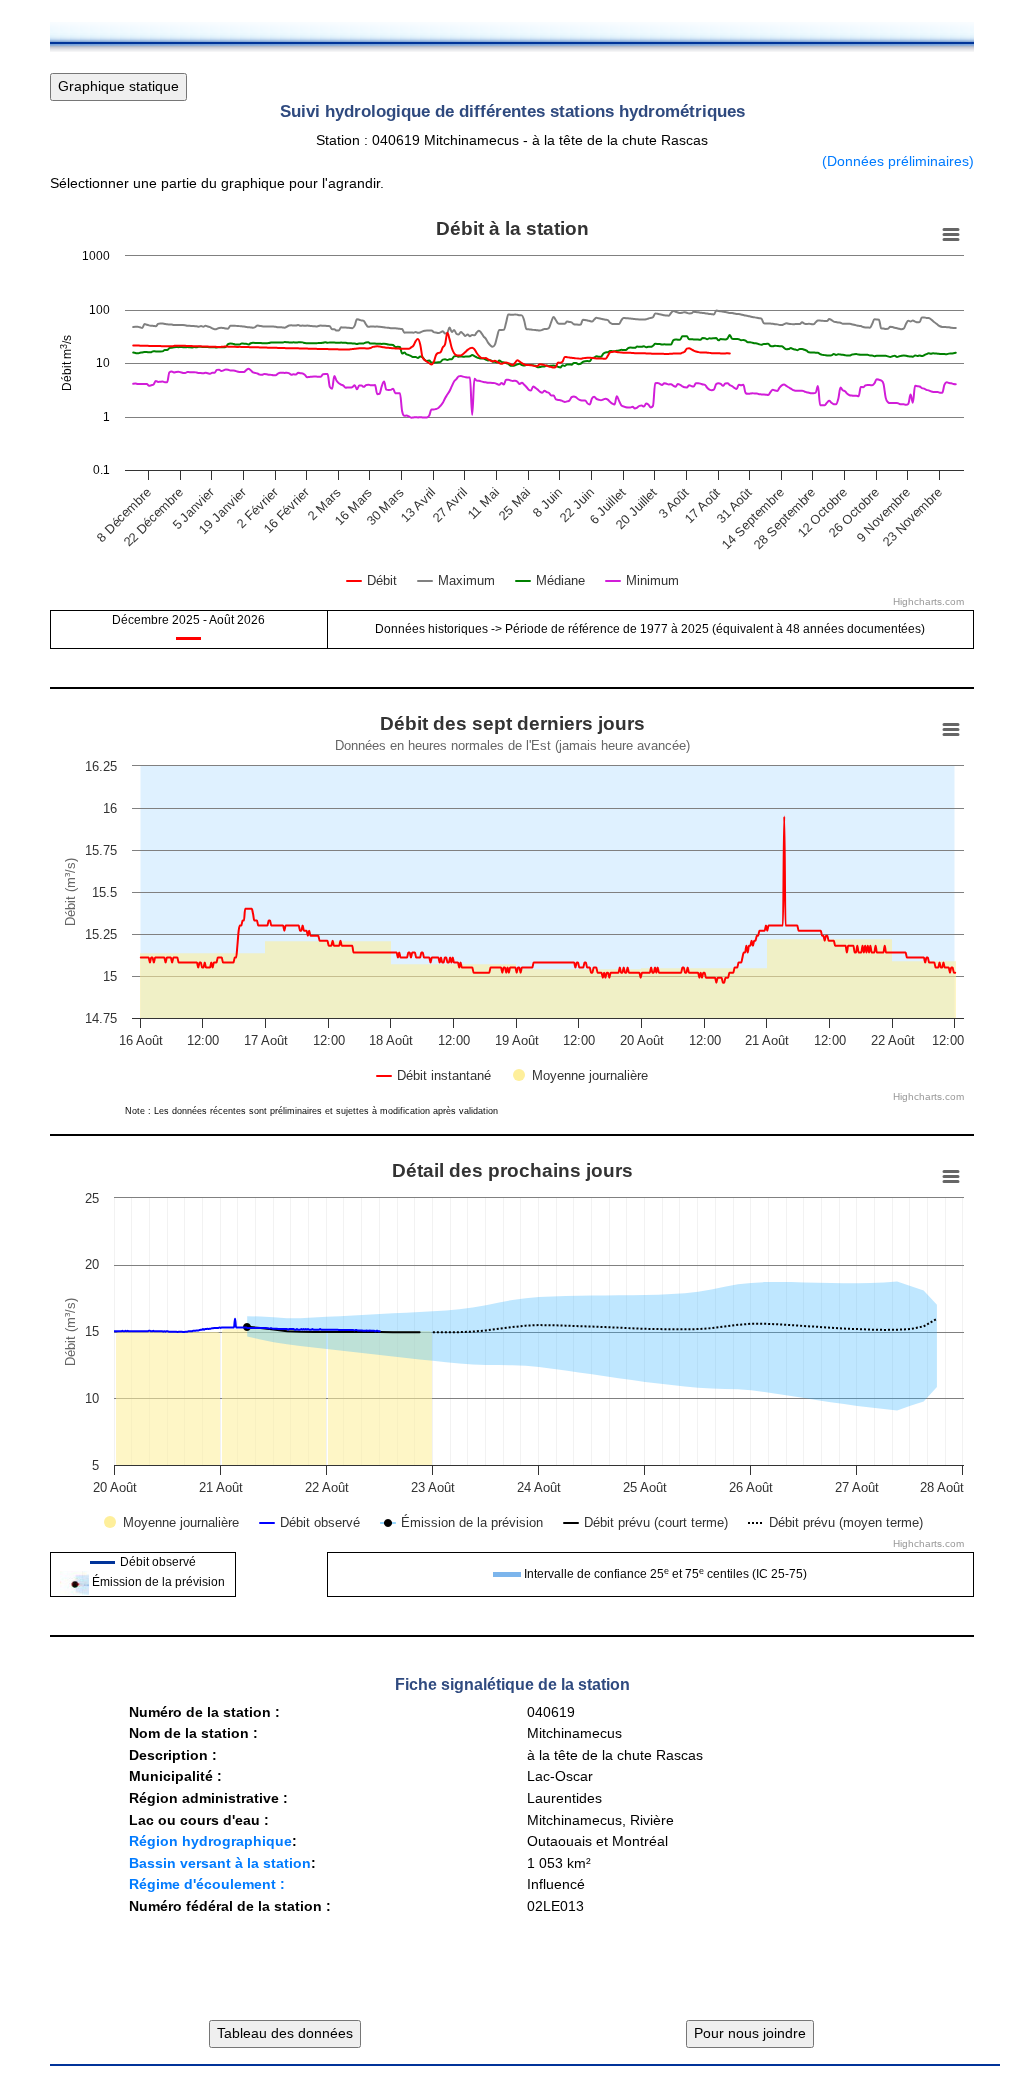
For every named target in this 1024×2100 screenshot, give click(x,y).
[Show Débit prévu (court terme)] (646, 1522)
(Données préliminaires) (898, 161)
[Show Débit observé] (310, 1522)
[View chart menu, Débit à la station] (951, 235)
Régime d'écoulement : (207, 1884)
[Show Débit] (372, 580)
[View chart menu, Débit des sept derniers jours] (951, 730)
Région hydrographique (210, 1841)
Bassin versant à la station (220, 1863)
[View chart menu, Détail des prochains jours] (951, 1177)
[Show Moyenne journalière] (580, 1075)
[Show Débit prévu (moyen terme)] (835, 1522)
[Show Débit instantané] (434, 1075)
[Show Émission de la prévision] (462, 1522)
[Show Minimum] (642, 580)
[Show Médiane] (550, 580)
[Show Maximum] (456, 580)
